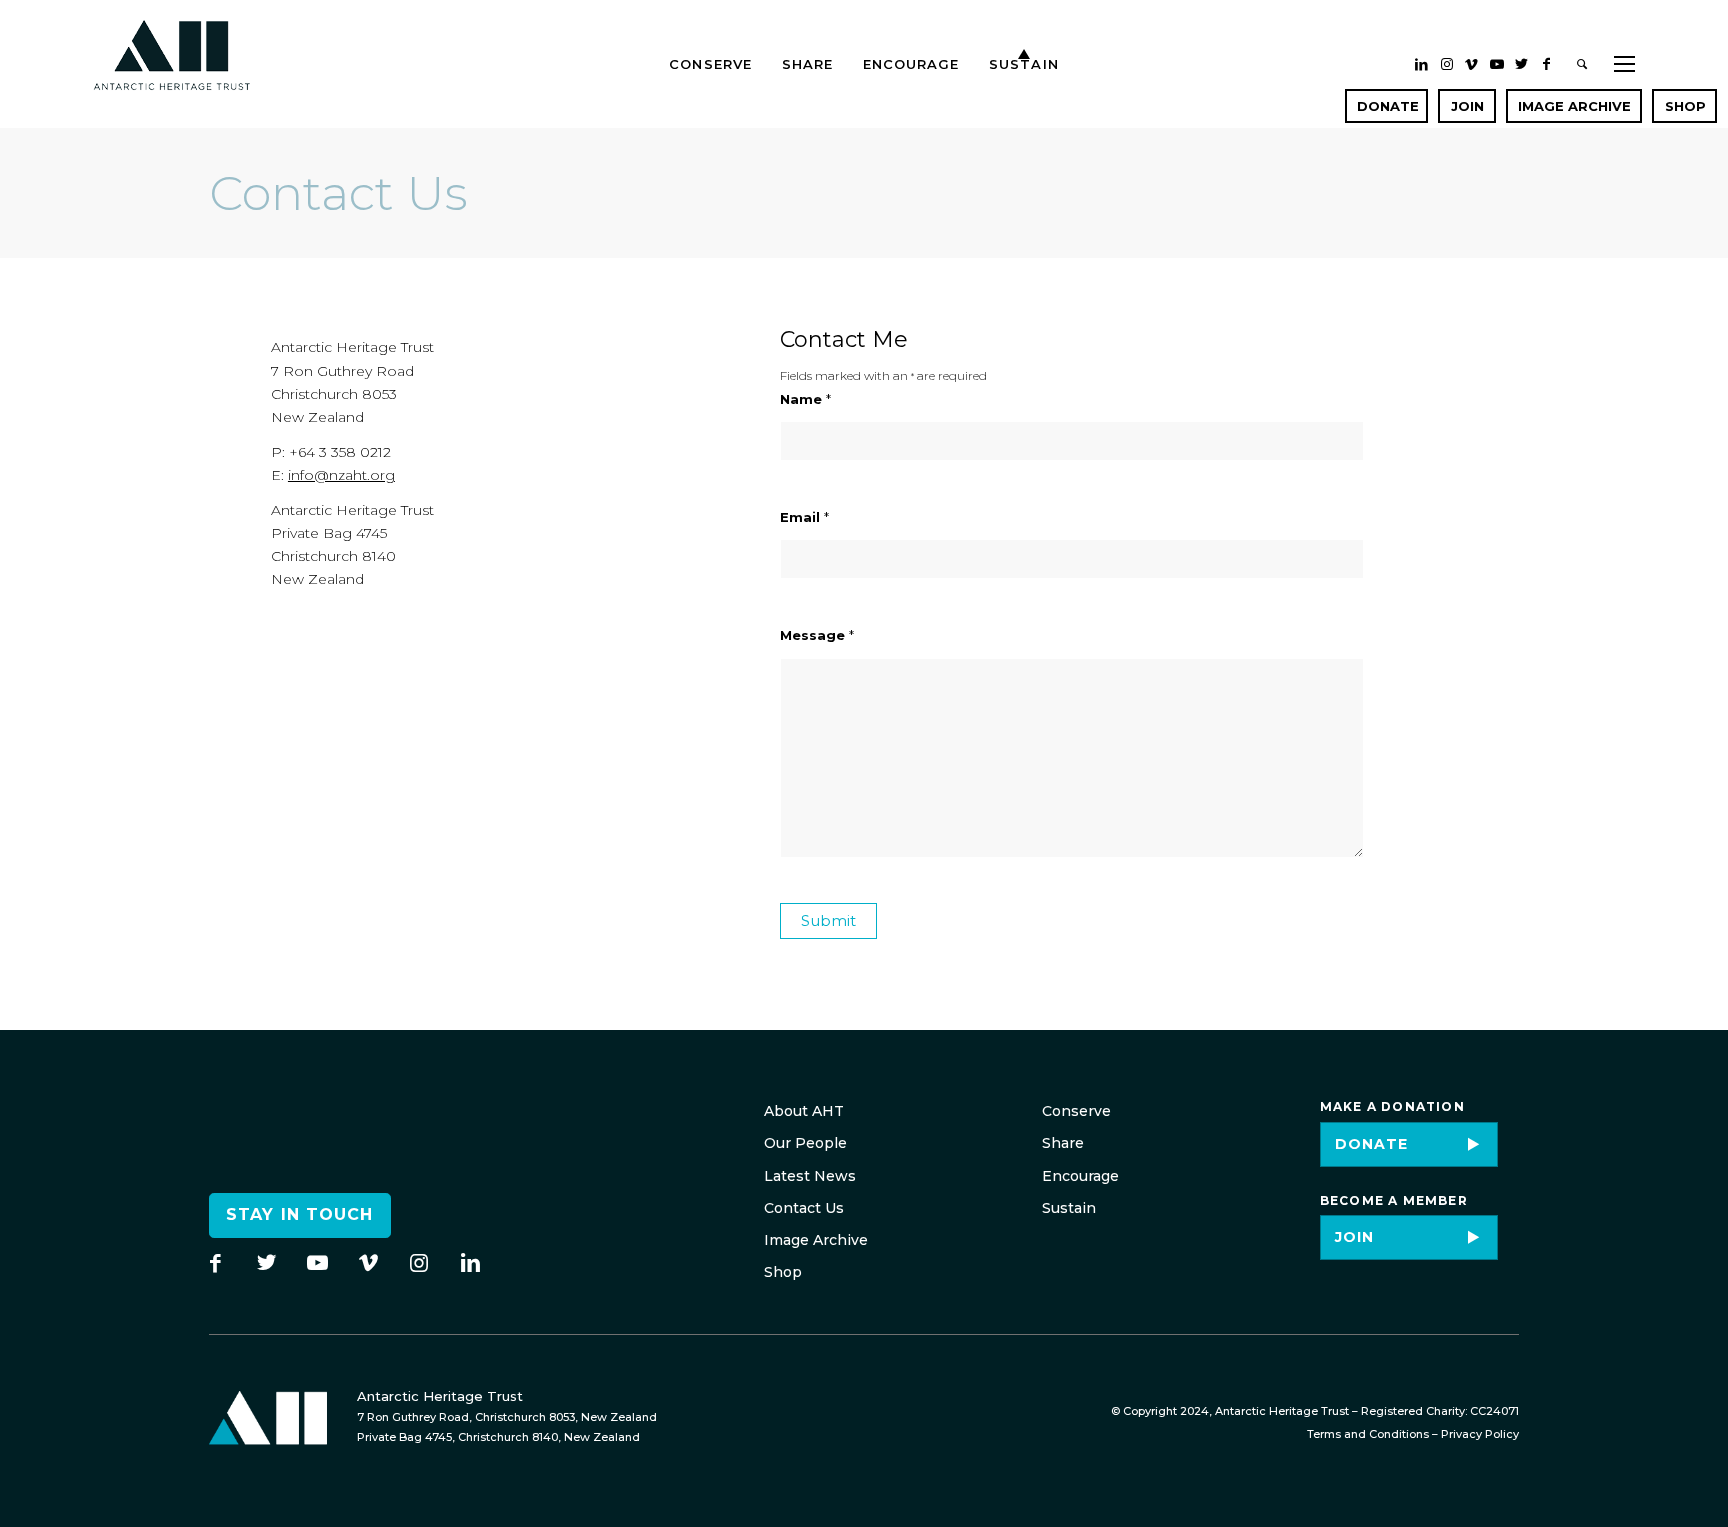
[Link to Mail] (1383, 106)
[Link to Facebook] (1547, 64)
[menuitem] (710, 45)
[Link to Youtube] (1497, 64)
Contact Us (804, 1208)
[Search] (1582, 45)
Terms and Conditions (1368, 1434)
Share (1063, 1143)
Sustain (1069, 1208)
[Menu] (1618, 45)
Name (805, 399)
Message (817, 635)
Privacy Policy (1480, 1434)
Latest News (810, 1176)
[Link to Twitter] (1522, 64)
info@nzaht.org (341, 475)
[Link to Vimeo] (1472, 64)
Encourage (1080, 1176)
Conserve (1076, 1111)
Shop (783, 1272)
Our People (805, 1143)
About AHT (804, 1111)
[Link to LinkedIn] (1422, 64)
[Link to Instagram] (1447, 64)
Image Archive (816, 1240)
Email (804, 517)
